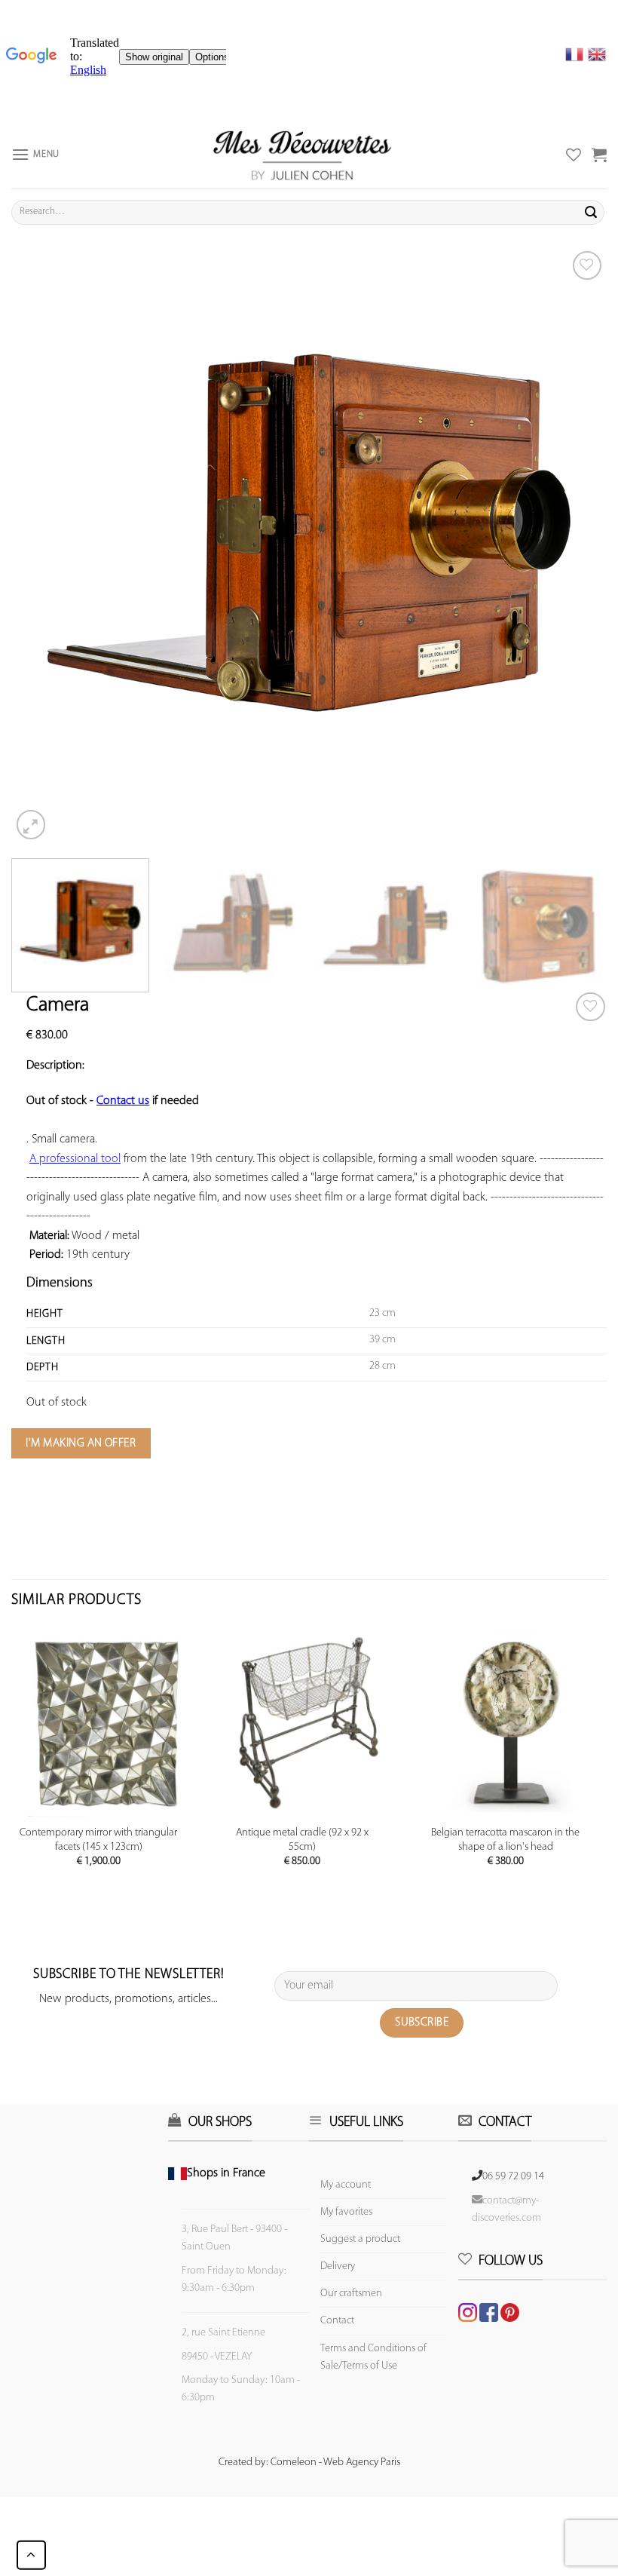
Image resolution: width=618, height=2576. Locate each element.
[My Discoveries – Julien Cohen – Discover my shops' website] (302, 155)
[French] (577, 54)
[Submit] (591, 212)
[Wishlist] (590, 1007)
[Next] (576, 545)
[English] (597, 54)
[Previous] (42, 545)
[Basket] (599, 155)
